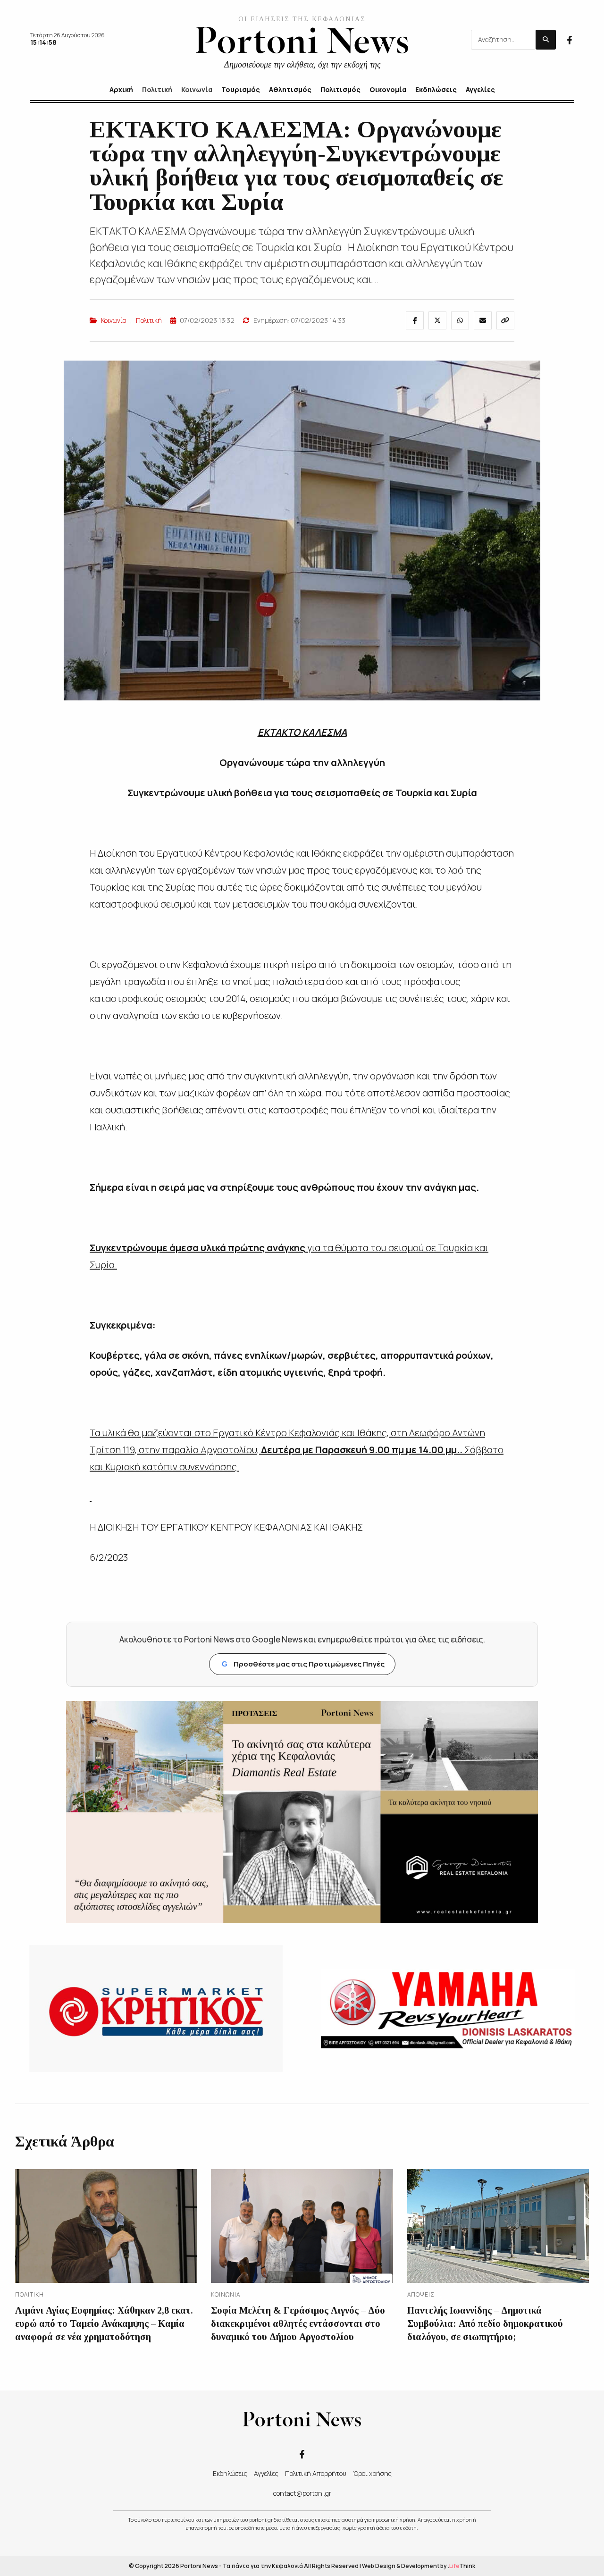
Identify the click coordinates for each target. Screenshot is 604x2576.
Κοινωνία (114, 320)
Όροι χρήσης (372, 2473)
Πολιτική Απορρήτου (316, 2473)
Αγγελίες (266, 2473)
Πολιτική (149, 320)
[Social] (570, 39)
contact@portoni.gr (302, 2493)
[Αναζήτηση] (546, 40)
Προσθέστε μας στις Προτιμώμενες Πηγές (303, 1664)
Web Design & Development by (419, 2566)
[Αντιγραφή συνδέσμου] (505, 320)
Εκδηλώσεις (230, 2473)
